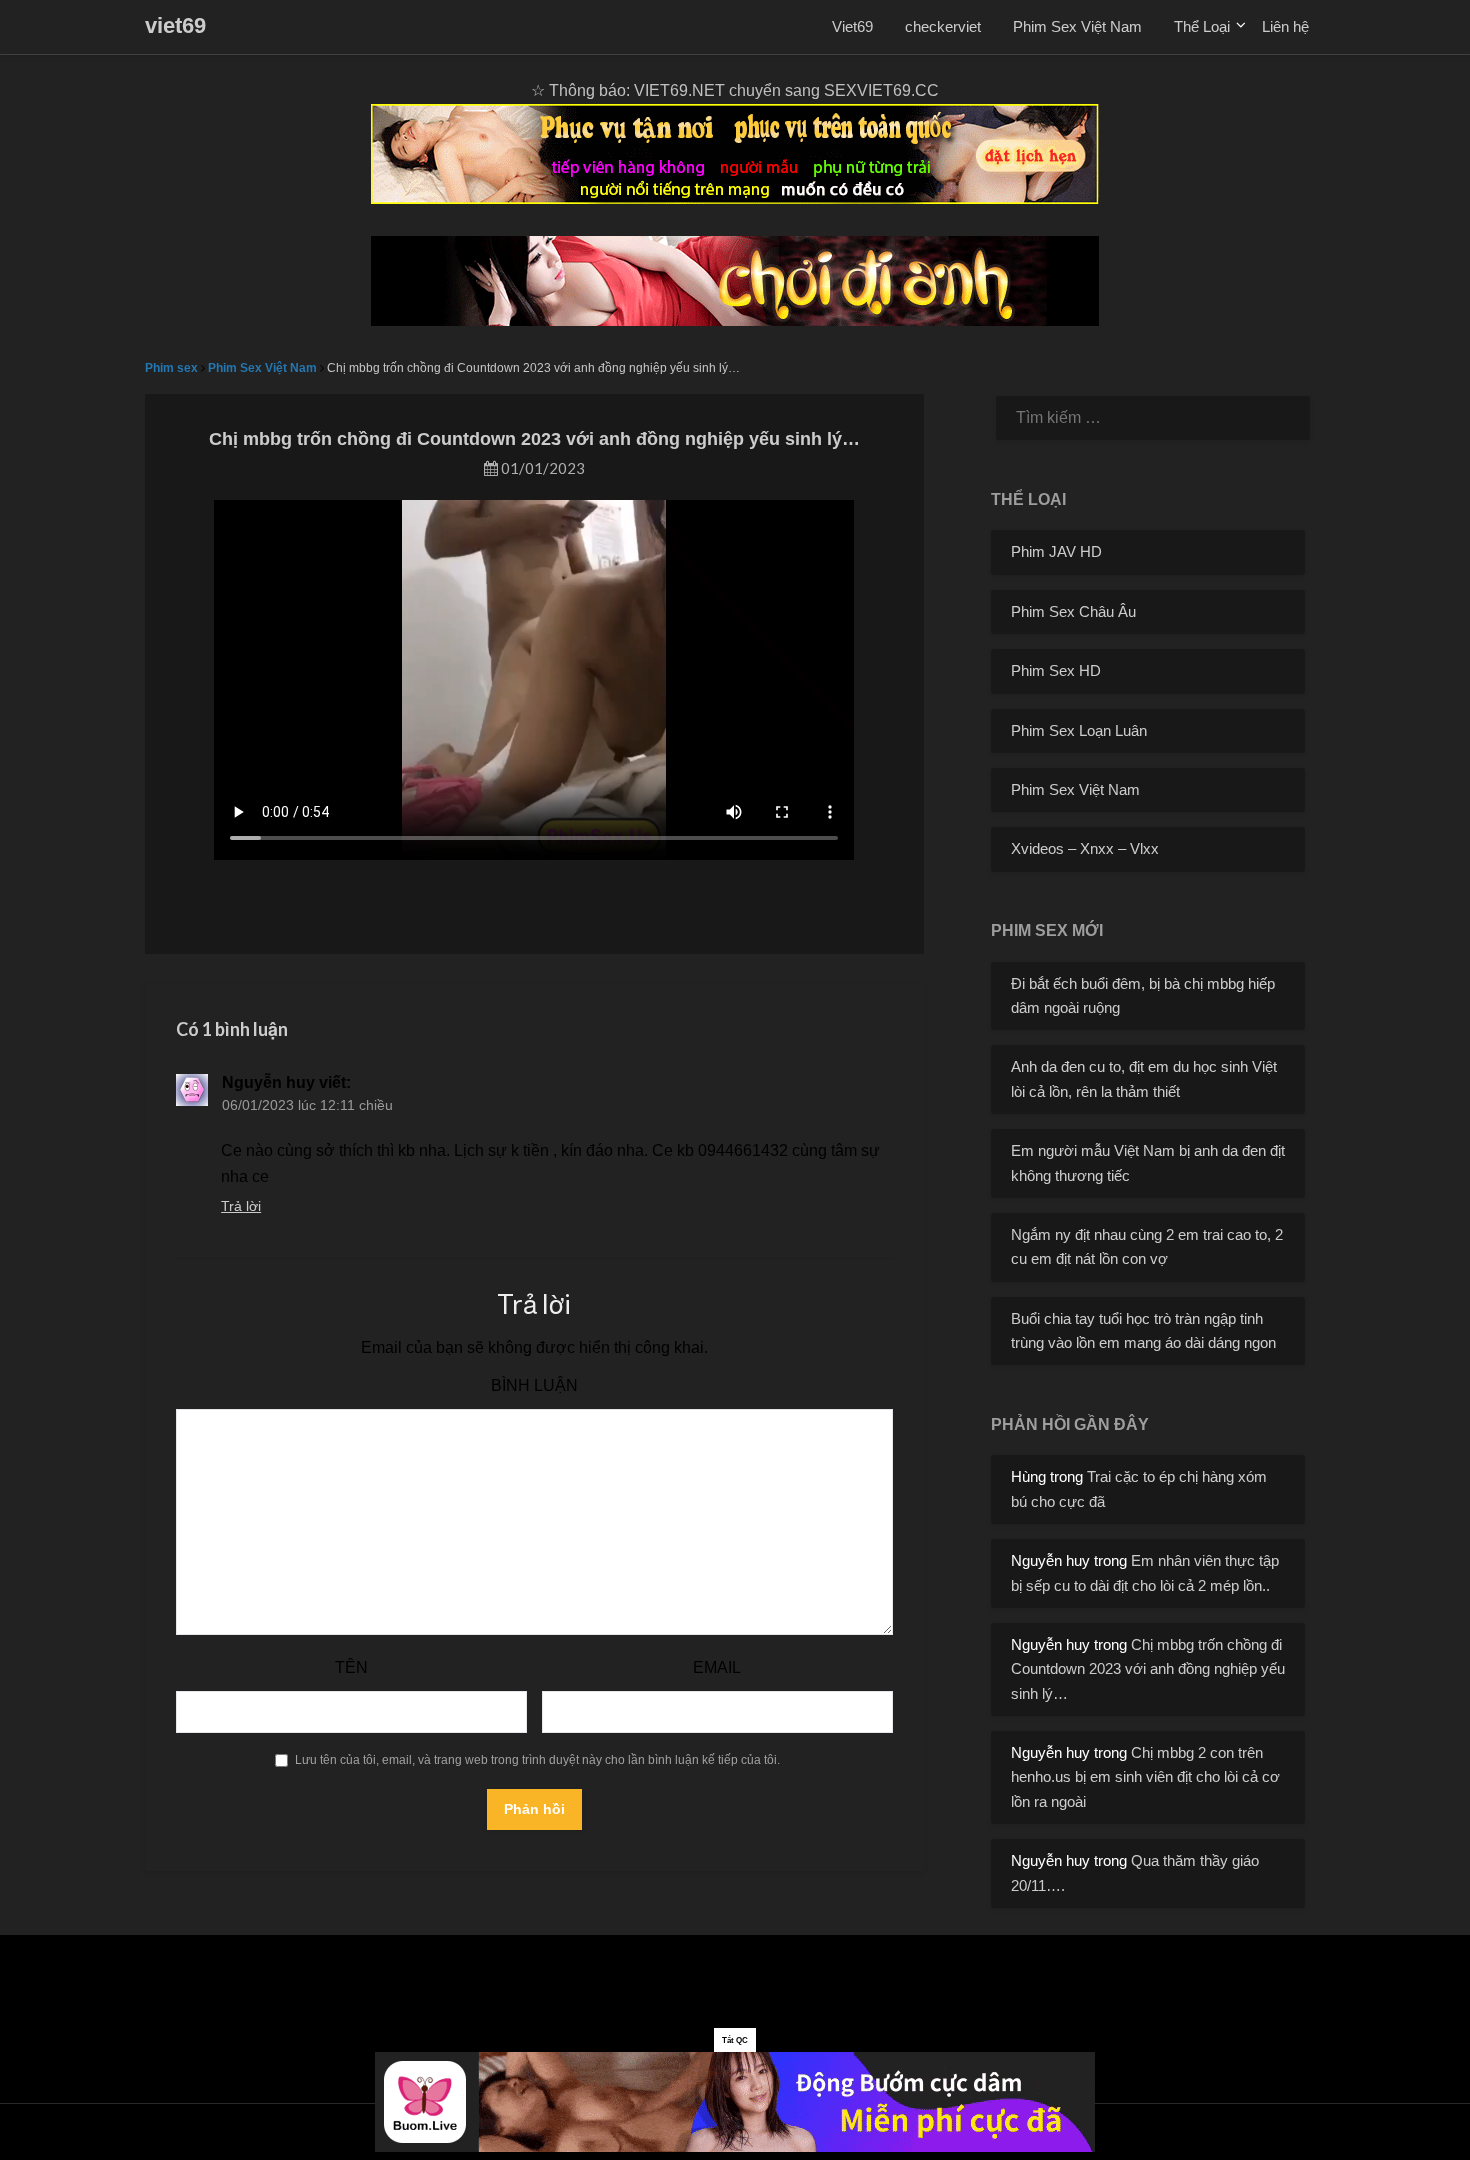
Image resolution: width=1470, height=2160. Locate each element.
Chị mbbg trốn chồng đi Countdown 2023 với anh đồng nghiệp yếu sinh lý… (1148, 1669)
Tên (351, 1667)
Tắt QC (735, 2040)
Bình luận (534, 1385)
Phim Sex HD (1056, 670)
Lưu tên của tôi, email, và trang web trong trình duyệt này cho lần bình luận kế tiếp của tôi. (537, 1760)
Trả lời (241, 1206)
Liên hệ (1285, 26)
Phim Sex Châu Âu (1073, 611)
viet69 (175, 25)
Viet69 (852, 26)
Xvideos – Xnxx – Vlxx (1085, 848)
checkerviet (943, 26)
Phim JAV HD (1056, 551)
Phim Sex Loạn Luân (1079, 730)
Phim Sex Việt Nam (1077, 26)
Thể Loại (1202, 26)
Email (717, 1667)
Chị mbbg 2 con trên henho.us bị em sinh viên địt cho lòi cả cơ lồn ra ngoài (1145, 1777)
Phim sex (171, 368)
